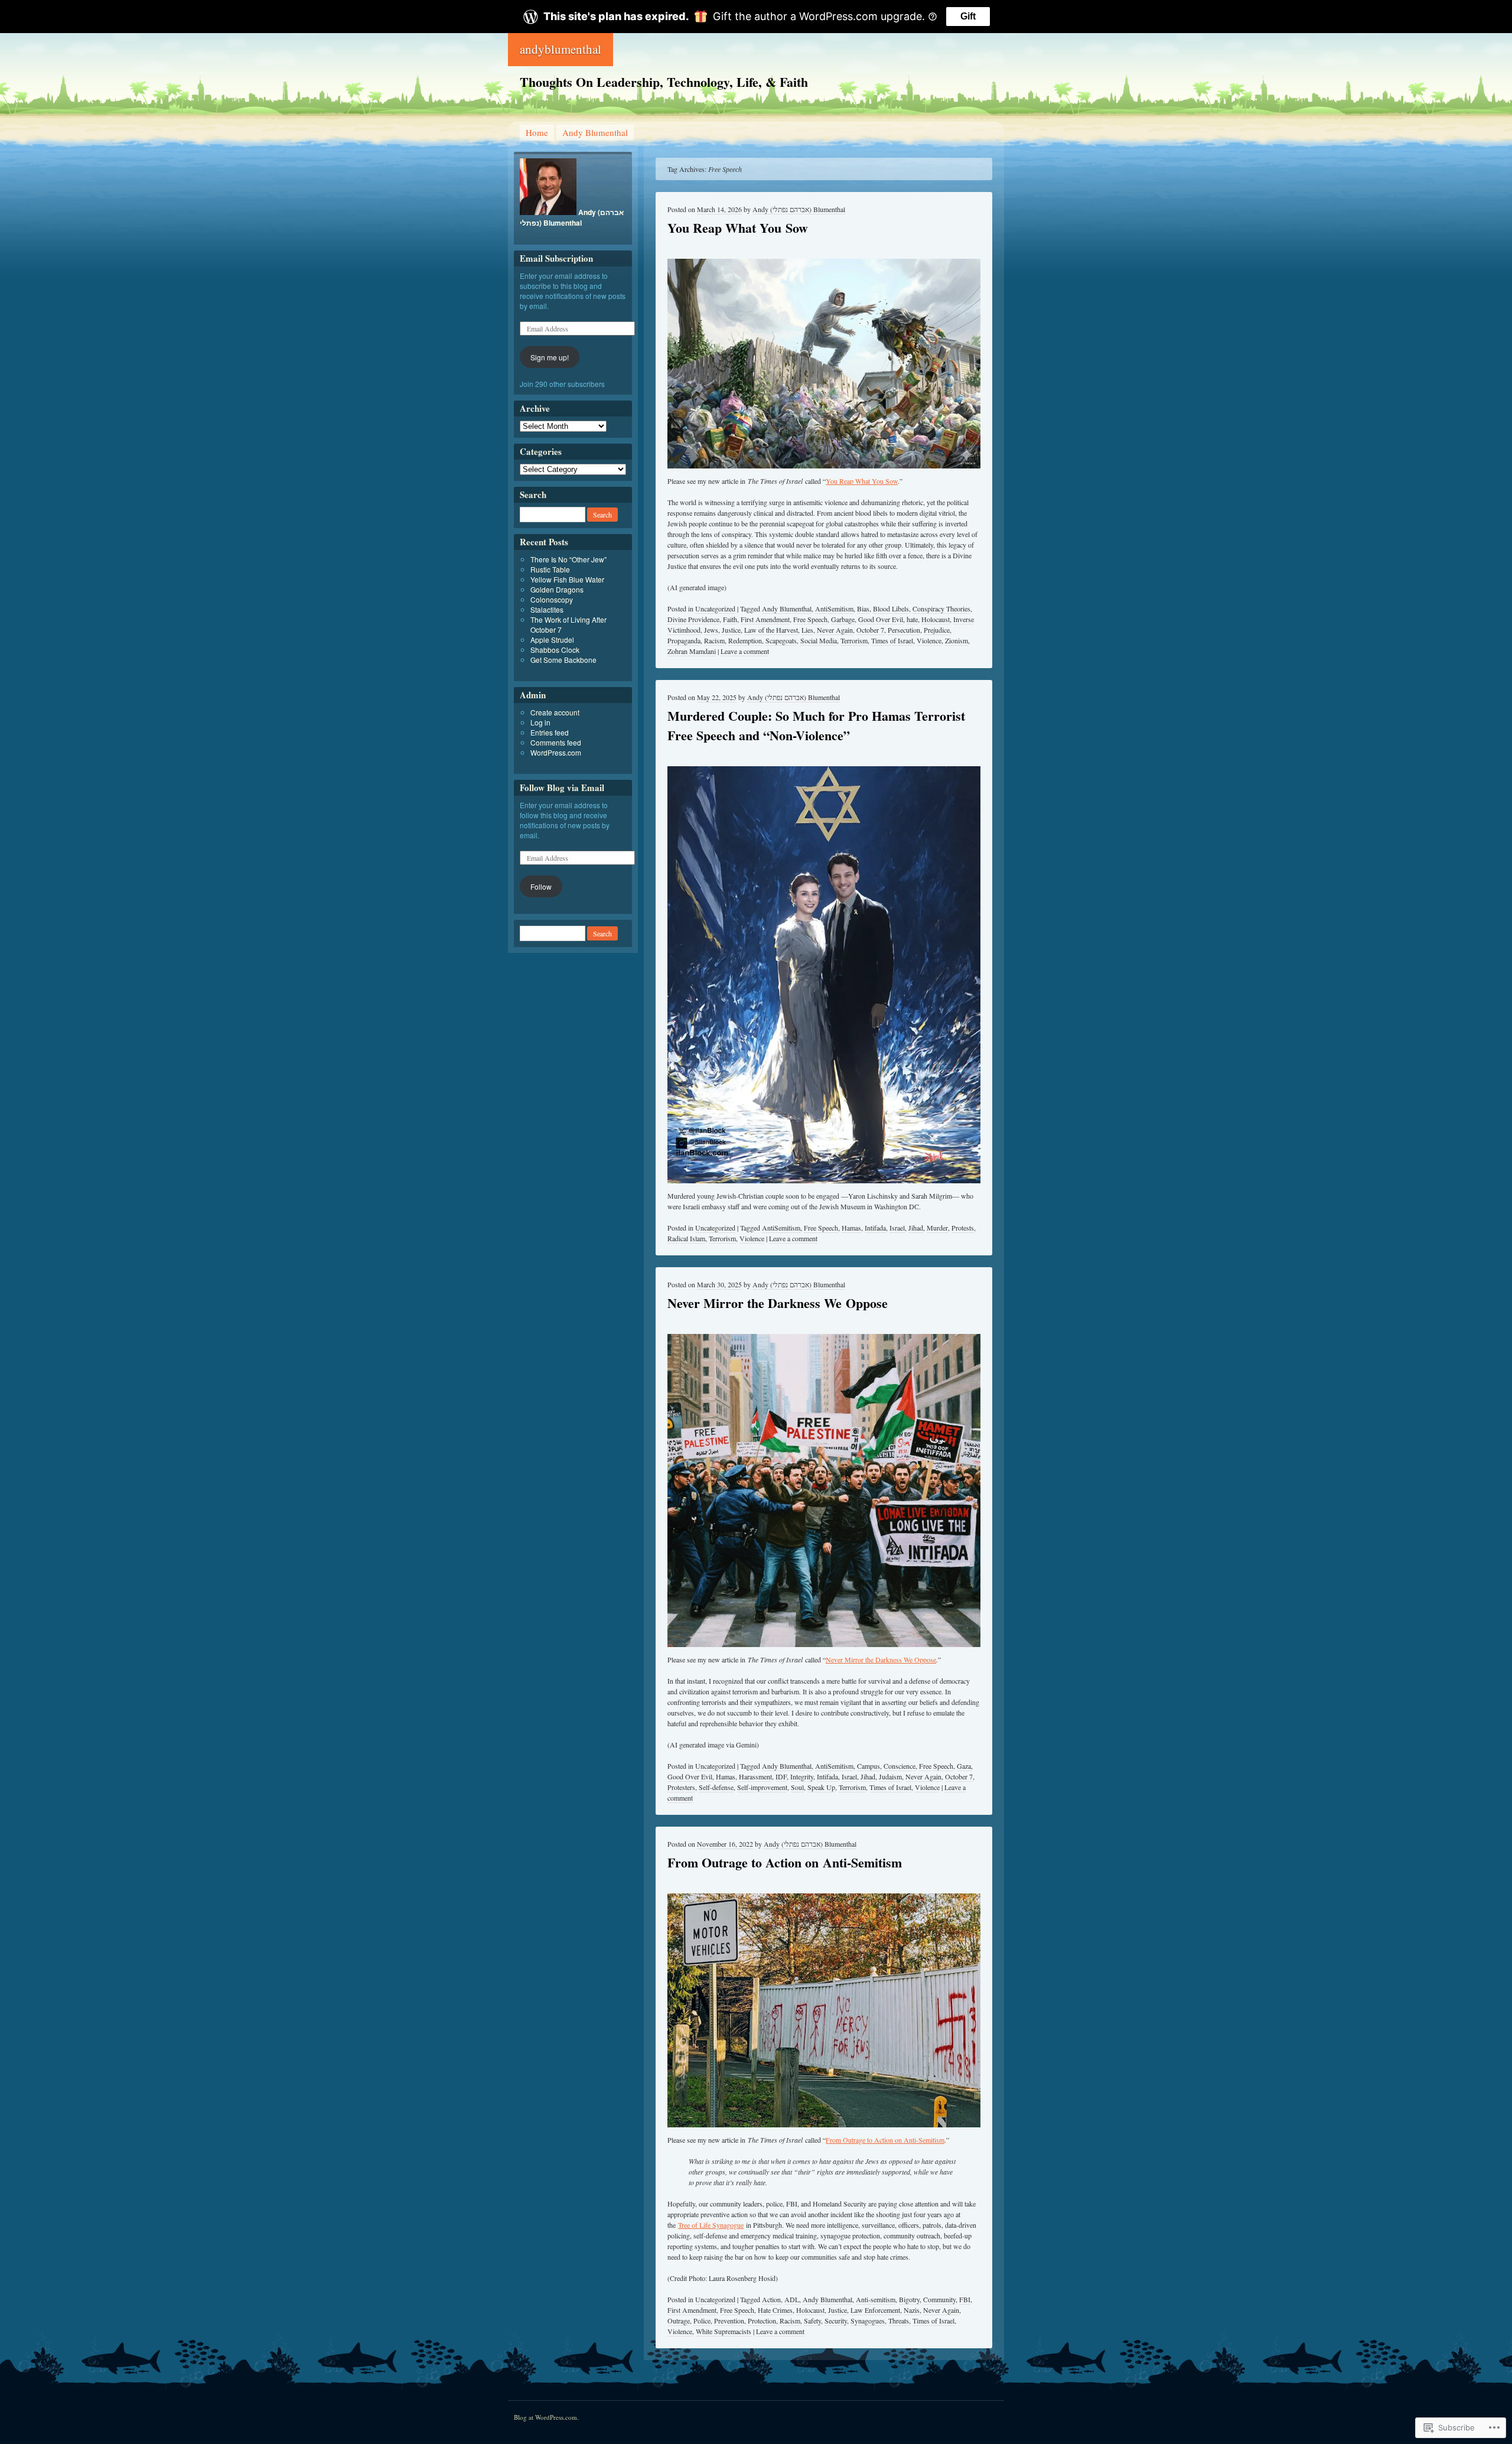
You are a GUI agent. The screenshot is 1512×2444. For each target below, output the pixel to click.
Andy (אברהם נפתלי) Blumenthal (799, 209)
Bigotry (909, 2299)
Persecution (904, 630)
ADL (792, 2299)
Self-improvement (762, 1787)
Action (771, 2299)
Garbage (843, 619)
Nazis (912, 2310)
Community (939, 2299)
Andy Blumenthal (595, 132)
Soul (797, 1787)
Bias (863, 608)
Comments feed (556, 742)
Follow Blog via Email (562, 787)
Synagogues (868, 2321)
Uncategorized (715, 608)
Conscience (900, 1766)
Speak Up (821, 1787)
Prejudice (937, 630)
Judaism (890, 1776)
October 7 (870, 630)
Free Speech (810, 619)
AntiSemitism (834, 608)
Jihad (916, 1228)
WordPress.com (556, 752)
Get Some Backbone (563, 660)
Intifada (875, 1228)
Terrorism (854, 640)
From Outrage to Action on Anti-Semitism (785, 1862)
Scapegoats (781, 640)
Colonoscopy (552, 599)
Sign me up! (550, 357)
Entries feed (550, 732)
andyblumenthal (561, 49)
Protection (762, 2321)
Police (702, 2321)
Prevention (729, 2321)
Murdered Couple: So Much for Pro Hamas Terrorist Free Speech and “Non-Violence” (816, 725)
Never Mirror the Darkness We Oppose (778, 1303)
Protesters (681, 1787)
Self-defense (716, 1787)
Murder (937, 1228)
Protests (963, 1228)
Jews (711, 630)
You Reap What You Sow (738, 228)
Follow (541, 886)
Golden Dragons (557, 589)
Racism (714, 640)
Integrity (802, 1776)
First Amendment (765, 619)
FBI (965, 2299)
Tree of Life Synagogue (711, 2225)
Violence (929, 640)
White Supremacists (724, 2331)
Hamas (851, 1228)
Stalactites (547, 609)
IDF (781, 1776)
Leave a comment (745, 651)
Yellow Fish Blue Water (567, 579)
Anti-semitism (876, 2299)
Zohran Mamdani (692, 651)
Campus (869, 1766)
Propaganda (684, 640)
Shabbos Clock (555, 650)
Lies (807, 630)
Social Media (819, 640)
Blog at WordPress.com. (546, 2417)
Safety (812, 2321)
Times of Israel (892, 640)
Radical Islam (686, 1238)
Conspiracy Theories (941, 608)
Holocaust (936, 619)
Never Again (835, 630)
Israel (897, 1228)
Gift (968, 16)
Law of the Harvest (771, 630)
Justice (731, 630)
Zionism (957, 640)
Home (537, 132)
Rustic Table (550, 569)
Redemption (745, 640)
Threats (899, 2321)
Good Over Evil (881, 619)
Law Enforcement (875, 2310)
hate (912, 619)
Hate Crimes (775, 2310)
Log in (540, 722)
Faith (730, 619)
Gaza (964, 1766)
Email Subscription (556, 258)
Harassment (755, 1776)
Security (836, 2321)
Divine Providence (693, 619)
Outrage (679, 2321)
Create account (555, 712)
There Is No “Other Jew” (568, 559)
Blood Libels (891, 608)
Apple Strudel (552, 640)
